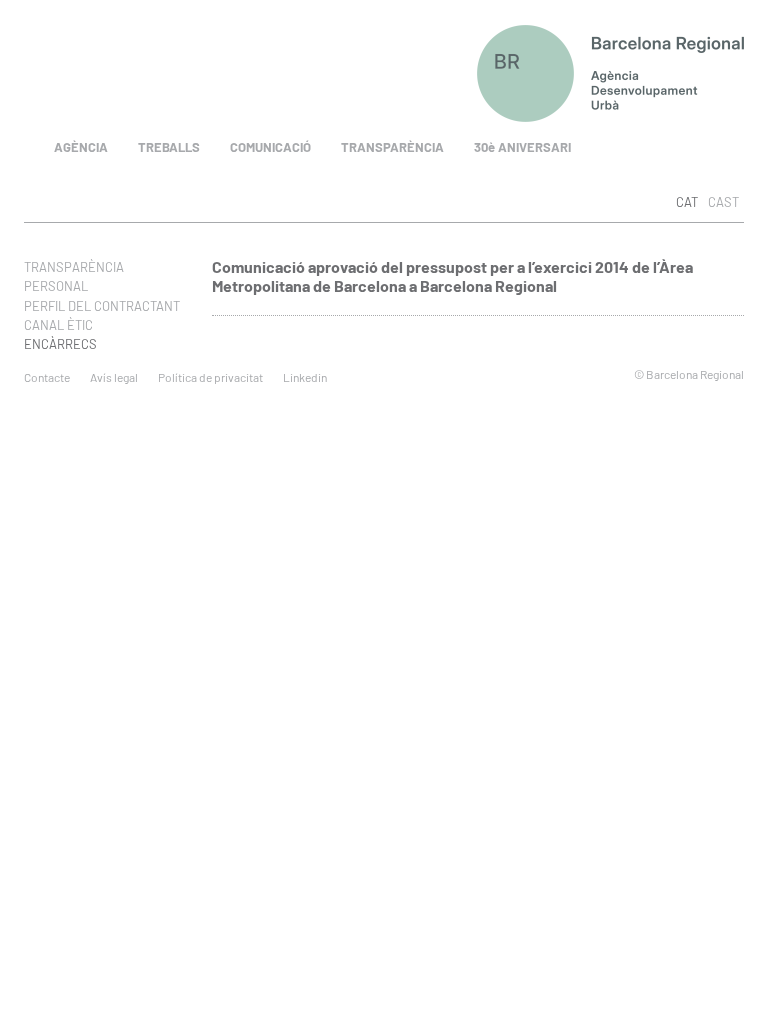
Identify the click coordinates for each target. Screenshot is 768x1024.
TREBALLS (169, 147)
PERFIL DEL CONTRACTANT (102, 306)
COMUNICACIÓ (270, 147)
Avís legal (114, 377)
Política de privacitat (210, 377)
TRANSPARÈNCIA (392, 147)
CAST (723, 202)
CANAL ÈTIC (58, 325)
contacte (47, 377)
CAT (687, 202)
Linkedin (305, 377)
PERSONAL (56, 286)
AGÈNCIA (81, 147)
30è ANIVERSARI (522, 147)
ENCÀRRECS (60, 344)
